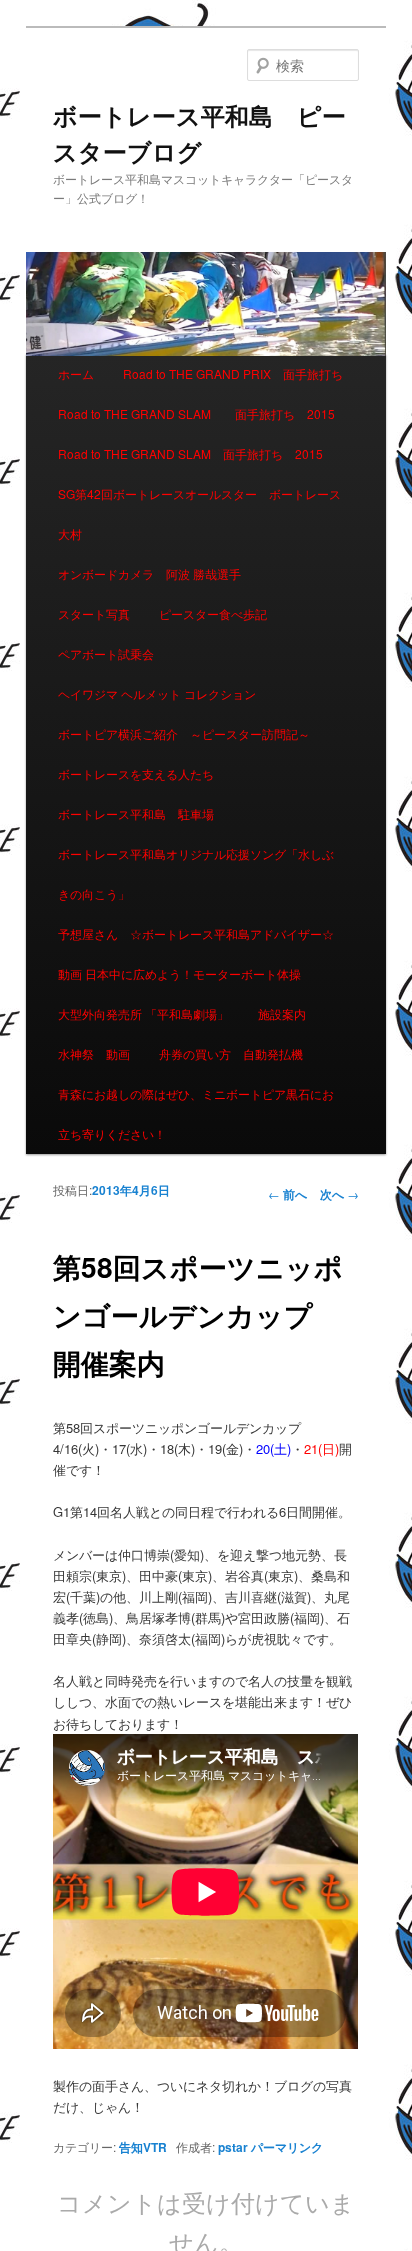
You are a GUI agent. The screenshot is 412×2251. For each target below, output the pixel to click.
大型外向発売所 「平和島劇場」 (143, 1013)
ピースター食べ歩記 (213, 613)
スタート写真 (94, 613)
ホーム (76, 373)
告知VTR (143, 2147)
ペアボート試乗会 (106, 653)
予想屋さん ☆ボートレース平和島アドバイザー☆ (196, 933)
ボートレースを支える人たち (136, 773)
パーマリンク (287, 2147)
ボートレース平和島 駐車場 (136, 813)
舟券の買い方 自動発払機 (231, 1053)
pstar (233, 2147)
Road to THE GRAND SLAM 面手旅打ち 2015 (196, 413)
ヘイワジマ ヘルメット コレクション (157, 693)
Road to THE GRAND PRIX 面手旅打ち (233, 373)
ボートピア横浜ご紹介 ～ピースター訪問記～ (184, 733)
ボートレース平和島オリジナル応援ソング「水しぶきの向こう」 (196, 873)
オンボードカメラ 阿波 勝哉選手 (155, 573)
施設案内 (282, 1013)
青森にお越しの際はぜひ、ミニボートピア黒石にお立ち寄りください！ (196, 1113)
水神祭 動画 (94, 1053)
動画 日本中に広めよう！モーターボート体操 (179, 973)
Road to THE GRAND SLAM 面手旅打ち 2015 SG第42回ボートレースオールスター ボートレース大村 (199, 493)
